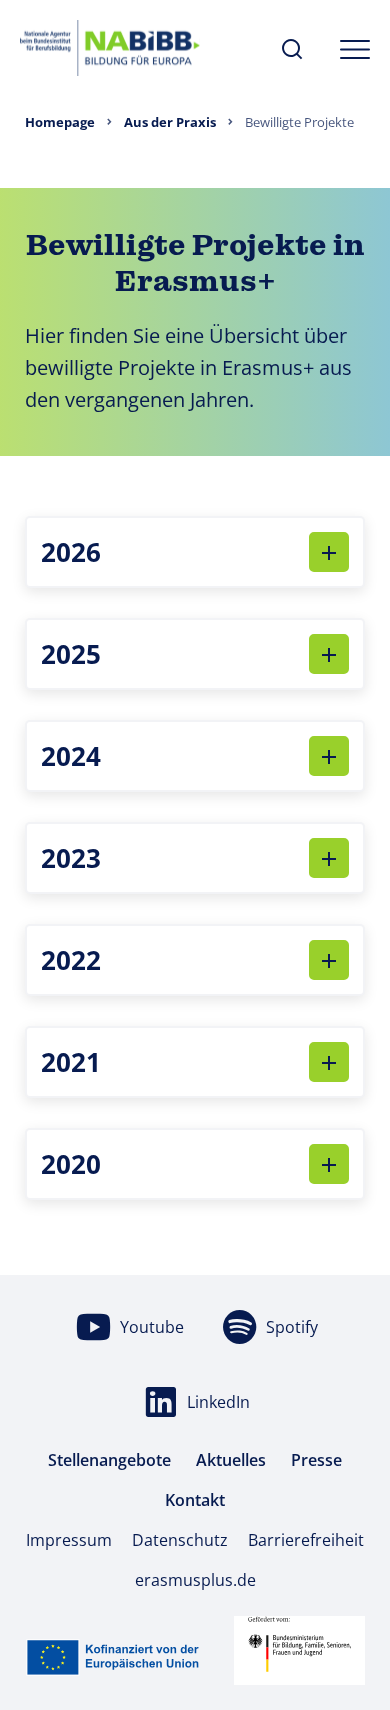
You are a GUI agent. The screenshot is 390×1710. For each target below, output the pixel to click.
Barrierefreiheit (306, 1540)
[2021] (329, 1062)
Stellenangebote (109, 1460)
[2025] (329, 654)
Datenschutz (180, 1540)
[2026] (329, 552)
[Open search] (292, 50)
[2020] (329, 1164)
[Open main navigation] (355, 49)
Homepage (60, 122)
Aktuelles (231, 1460)
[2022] (329, 960)
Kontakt (195, 1500)
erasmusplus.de (195, 1580)
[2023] (329, 858)
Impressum (69, 1540)
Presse (316, 1460)
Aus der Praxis (170, 122)
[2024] (329, 756)
